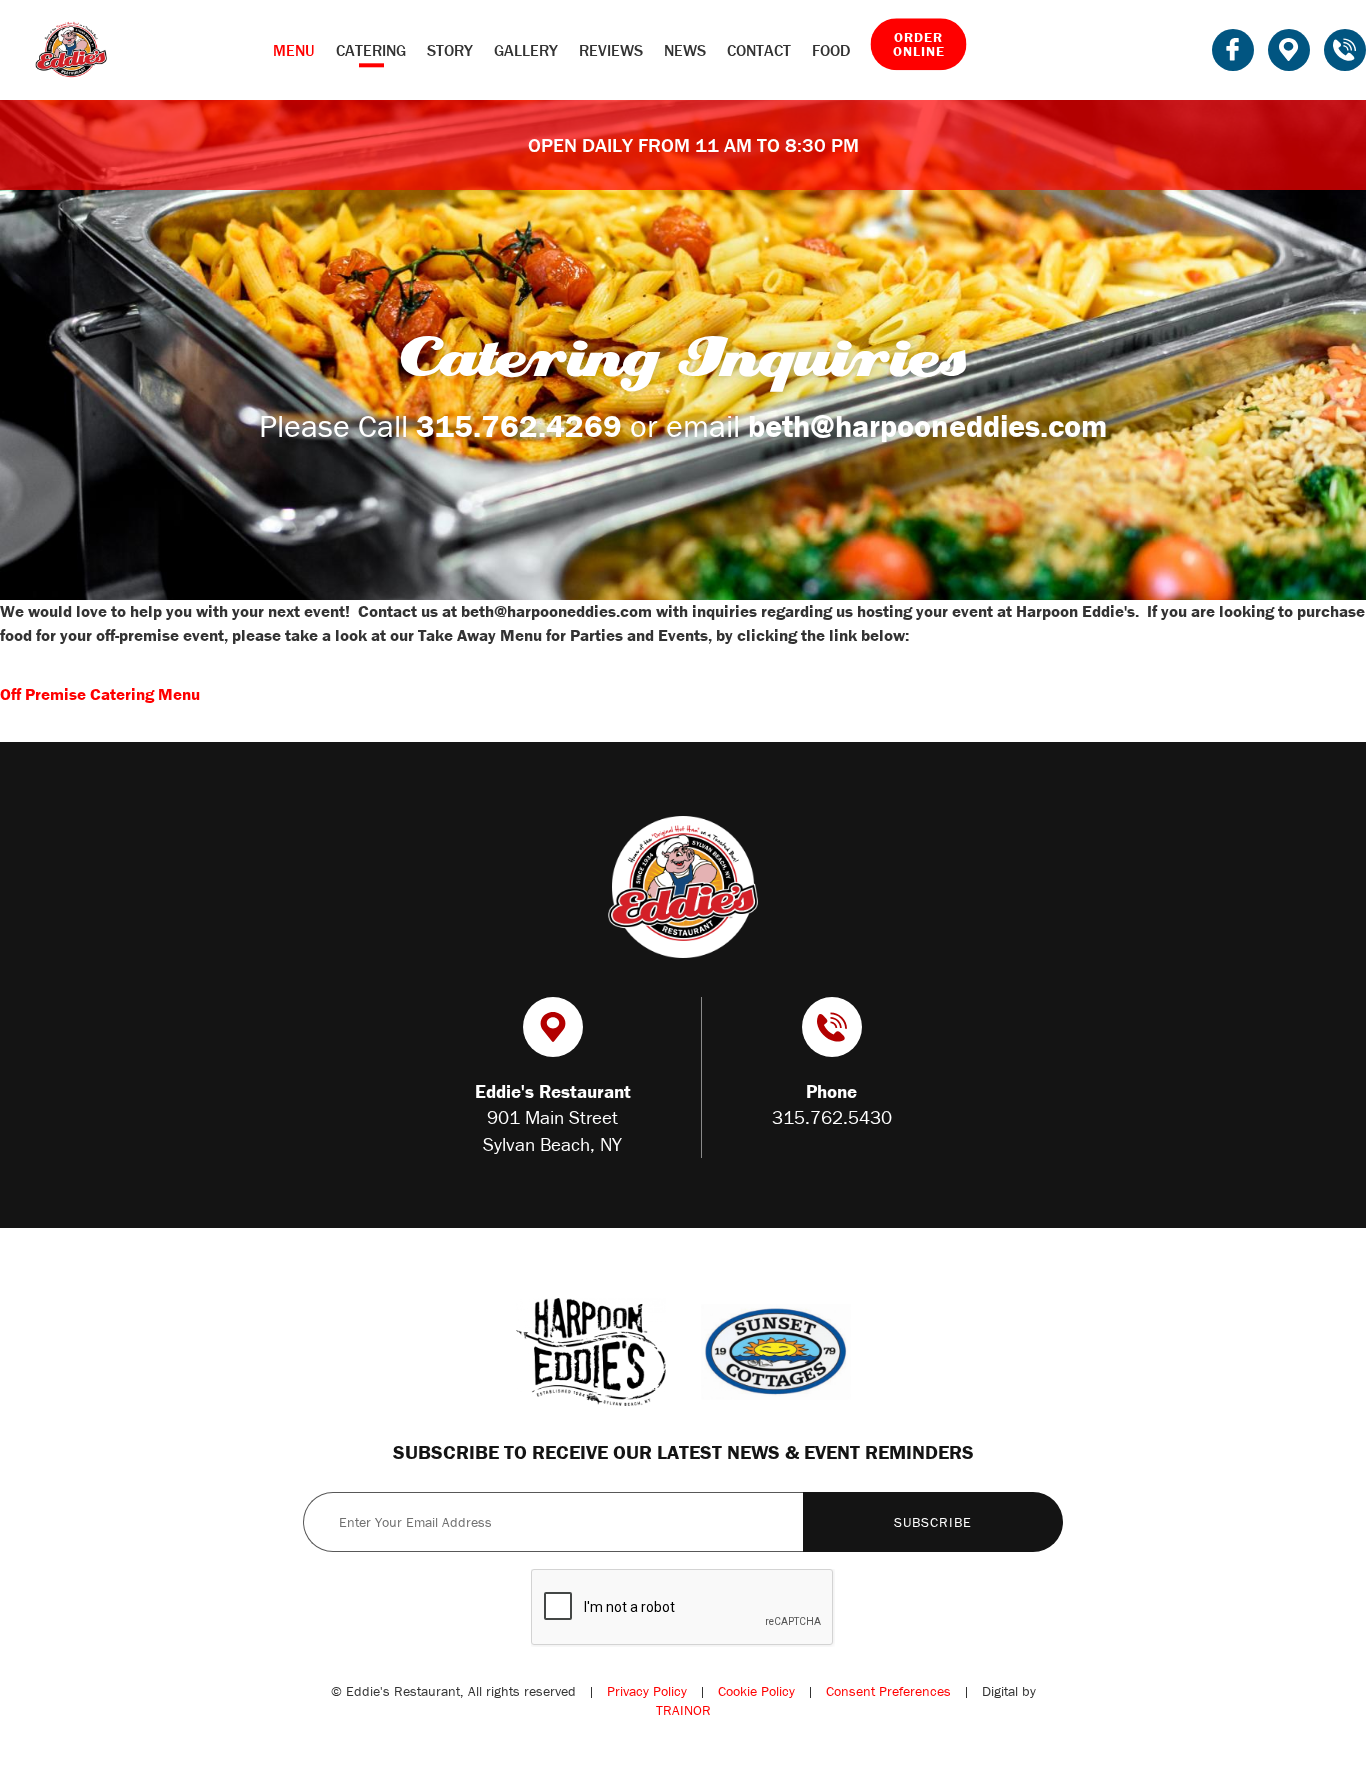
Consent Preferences (888, 1691)
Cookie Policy (756, 1691)
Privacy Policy (647, 1691)
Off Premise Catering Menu (100, 694)
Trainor (683, 1710)
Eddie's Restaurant (71, 50)
